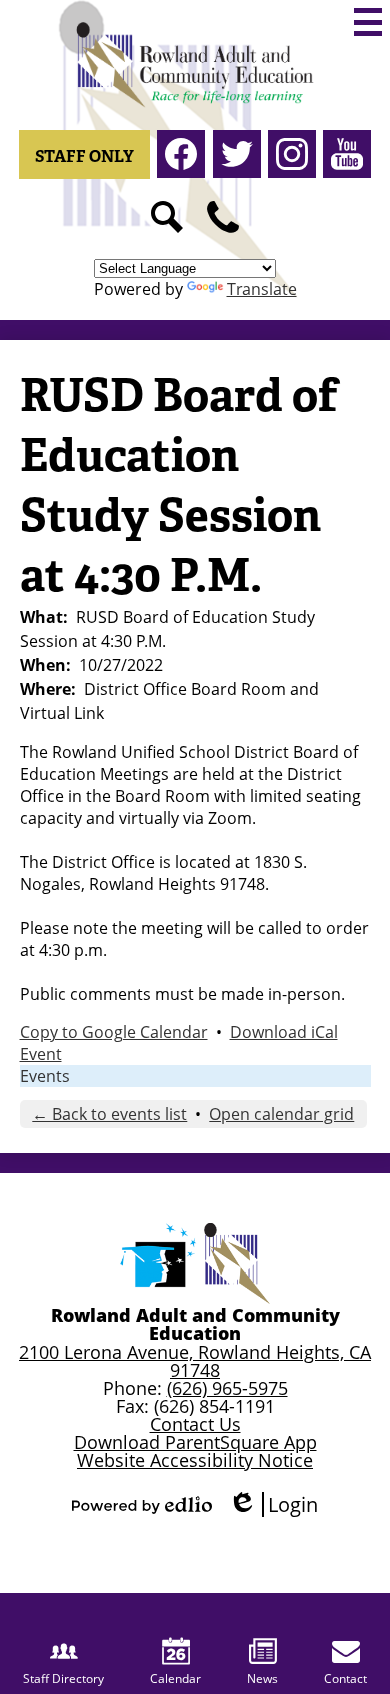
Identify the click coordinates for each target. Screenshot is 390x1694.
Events (45, 1076)
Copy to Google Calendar (114, 1032)
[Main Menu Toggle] (368, 22)
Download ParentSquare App (195, 1442)
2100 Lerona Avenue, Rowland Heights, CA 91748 (195, 1361)
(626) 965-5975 (227, 1388)
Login (273, 1504)
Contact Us (195, 1424)
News (262, 1678)
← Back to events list (109, 1114)
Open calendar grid (281, 1114)
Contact (345, 1678)
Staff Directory (63, 1678)
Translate (262, 289)
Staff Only (84, 156)
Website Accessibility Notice (195, 1460)
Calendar (175, 1678)
